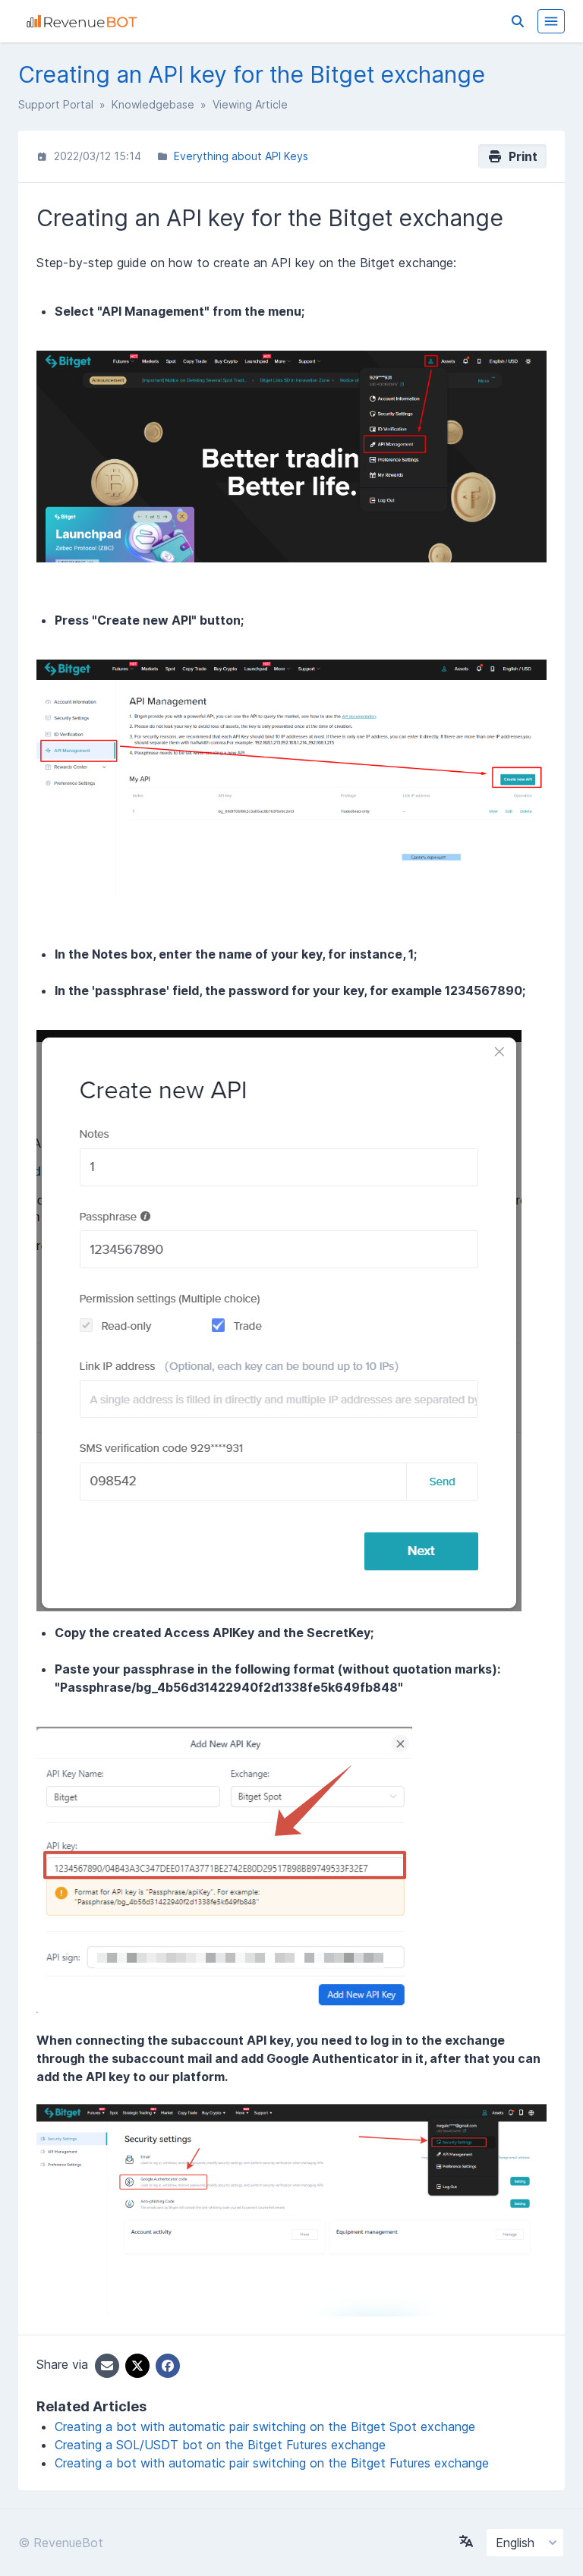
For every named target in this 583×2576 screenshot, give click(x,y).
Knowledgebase (153, 104)
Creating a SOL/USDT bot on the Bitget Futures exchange (220, 2445)
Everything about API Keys (241, 156)
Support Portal (56, 104)
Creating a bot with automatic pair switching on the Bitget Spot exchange (265, 2426)
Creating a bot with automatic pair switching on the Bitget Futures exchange (272, 2463)
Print (520, 156)
